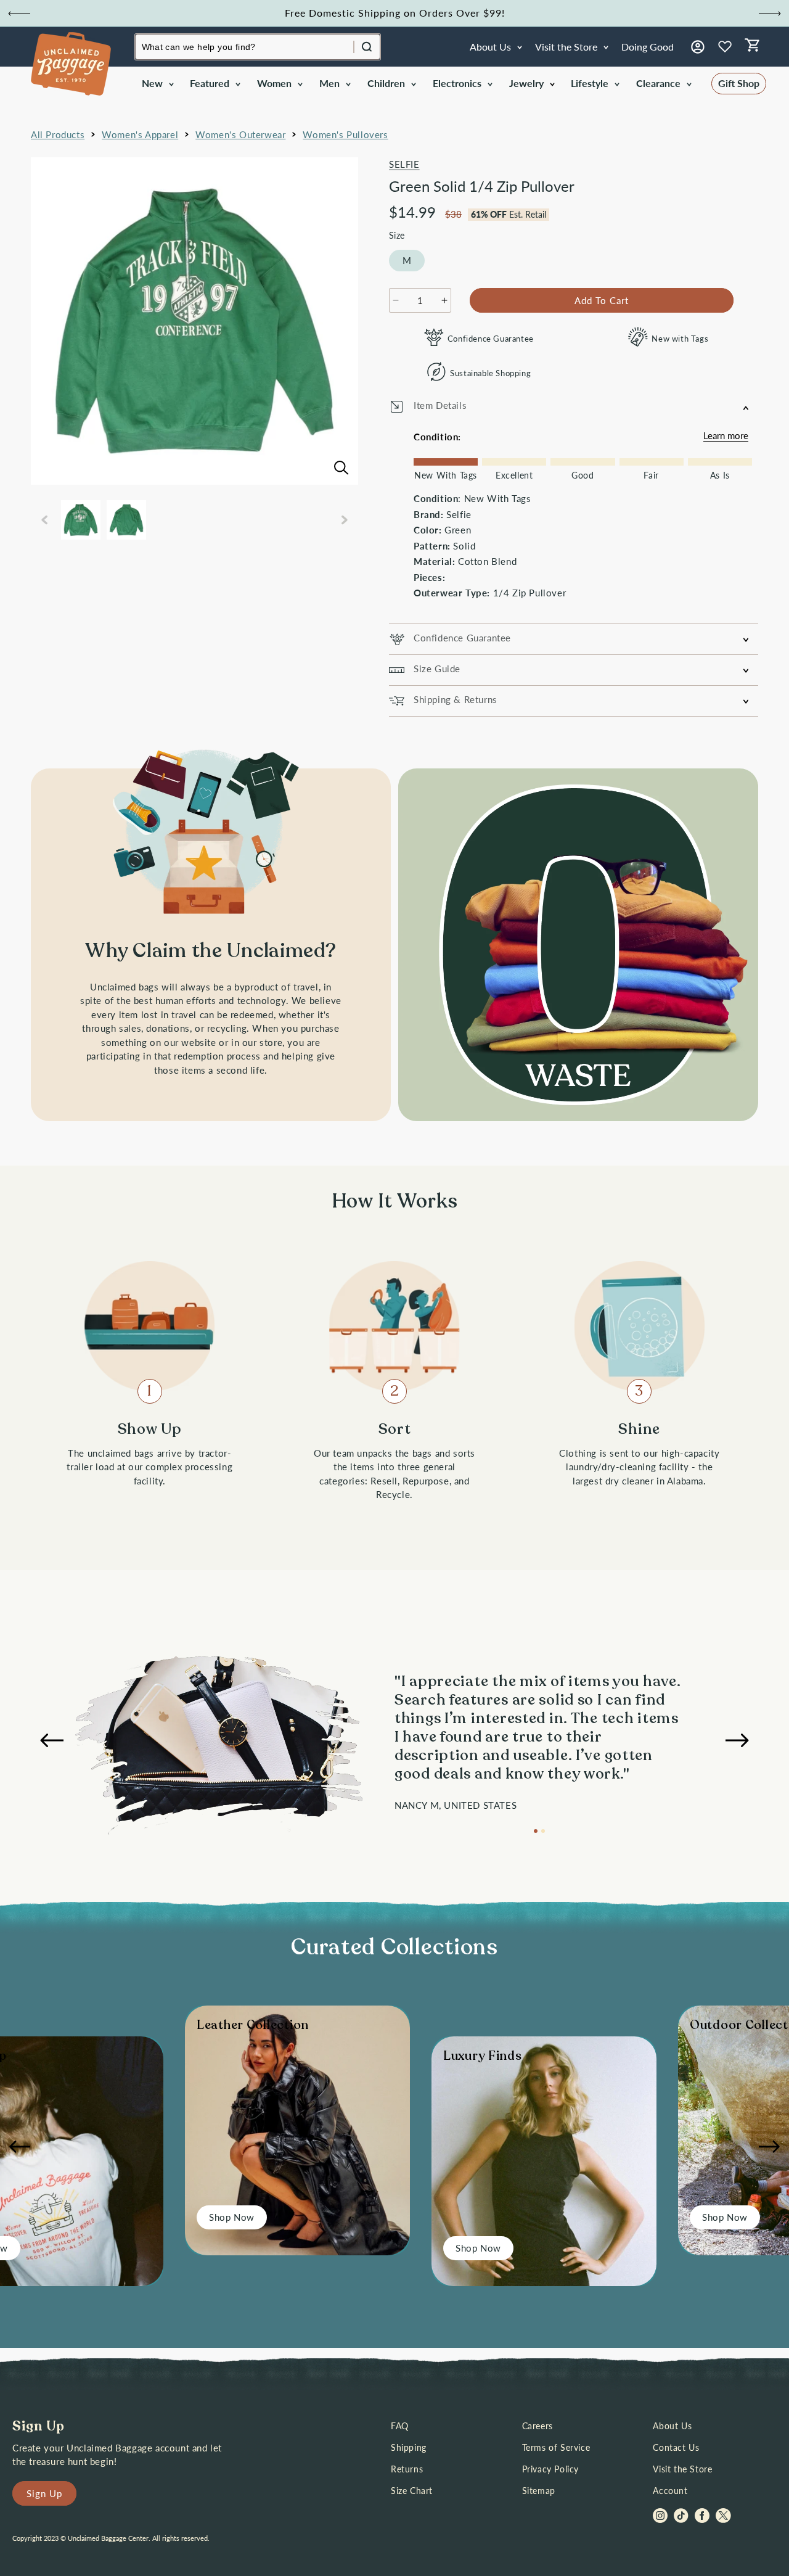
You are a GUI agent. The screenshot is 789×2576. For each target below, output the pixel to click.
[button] (157, 84)
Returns (407, 2469)
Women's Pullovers (345, 134)
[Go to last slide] (19, 14)
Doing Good (648, 47)
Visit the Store (682, 2469)
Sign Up (44, 2493)
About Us (672, 2426)
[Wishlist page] (725, 47)
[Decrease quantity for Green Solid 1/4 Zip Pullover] (396, 300)
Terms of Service (556, 2447)
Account (670, 2491)
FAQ (400, 2426)
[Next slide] (770, 14)
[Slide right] (345, 520)
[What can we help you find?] (367, 47)
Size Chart (412, 2491)
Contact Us (676, 2447)
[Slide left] (44, 520)
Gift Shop (739, 83)
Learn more (726, 435)
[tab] (536, 1831)
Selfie (404, 164)
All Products (58, 134)
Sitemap (539, 2491)
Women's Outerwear (240, 134)
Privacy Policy (550, 2469)
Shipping (409, 2447)
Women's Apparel (140, 134)
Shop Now (232, 2217)
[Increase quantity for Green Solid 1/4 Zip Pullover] (444, 300)
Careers (538, 2426)
